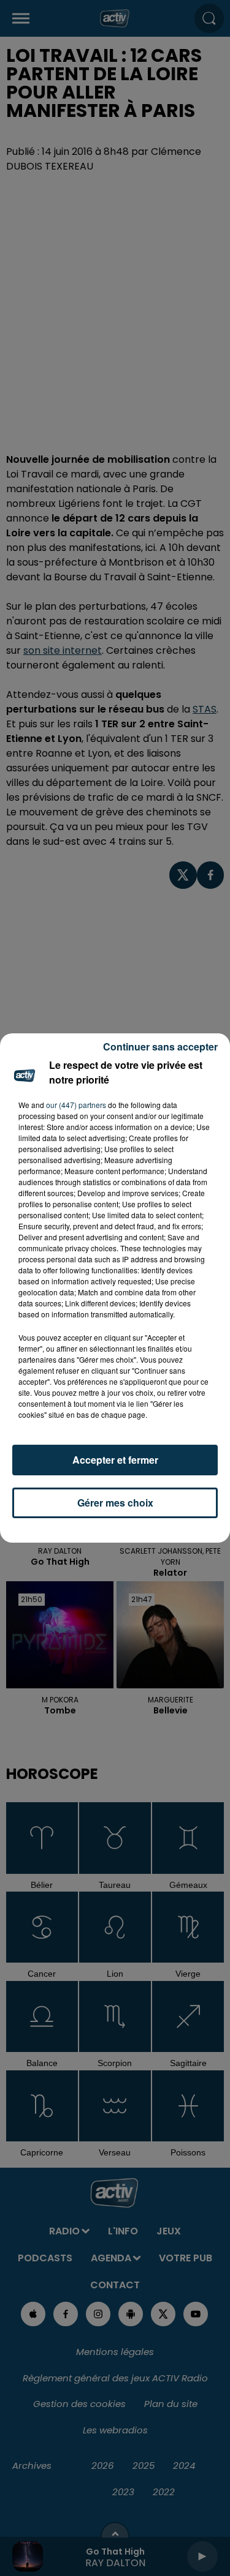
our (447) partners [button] (76, 1105)
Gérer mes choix (115, 1503)
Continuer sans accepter (160, 1046)
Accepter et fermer (115, 1460)
